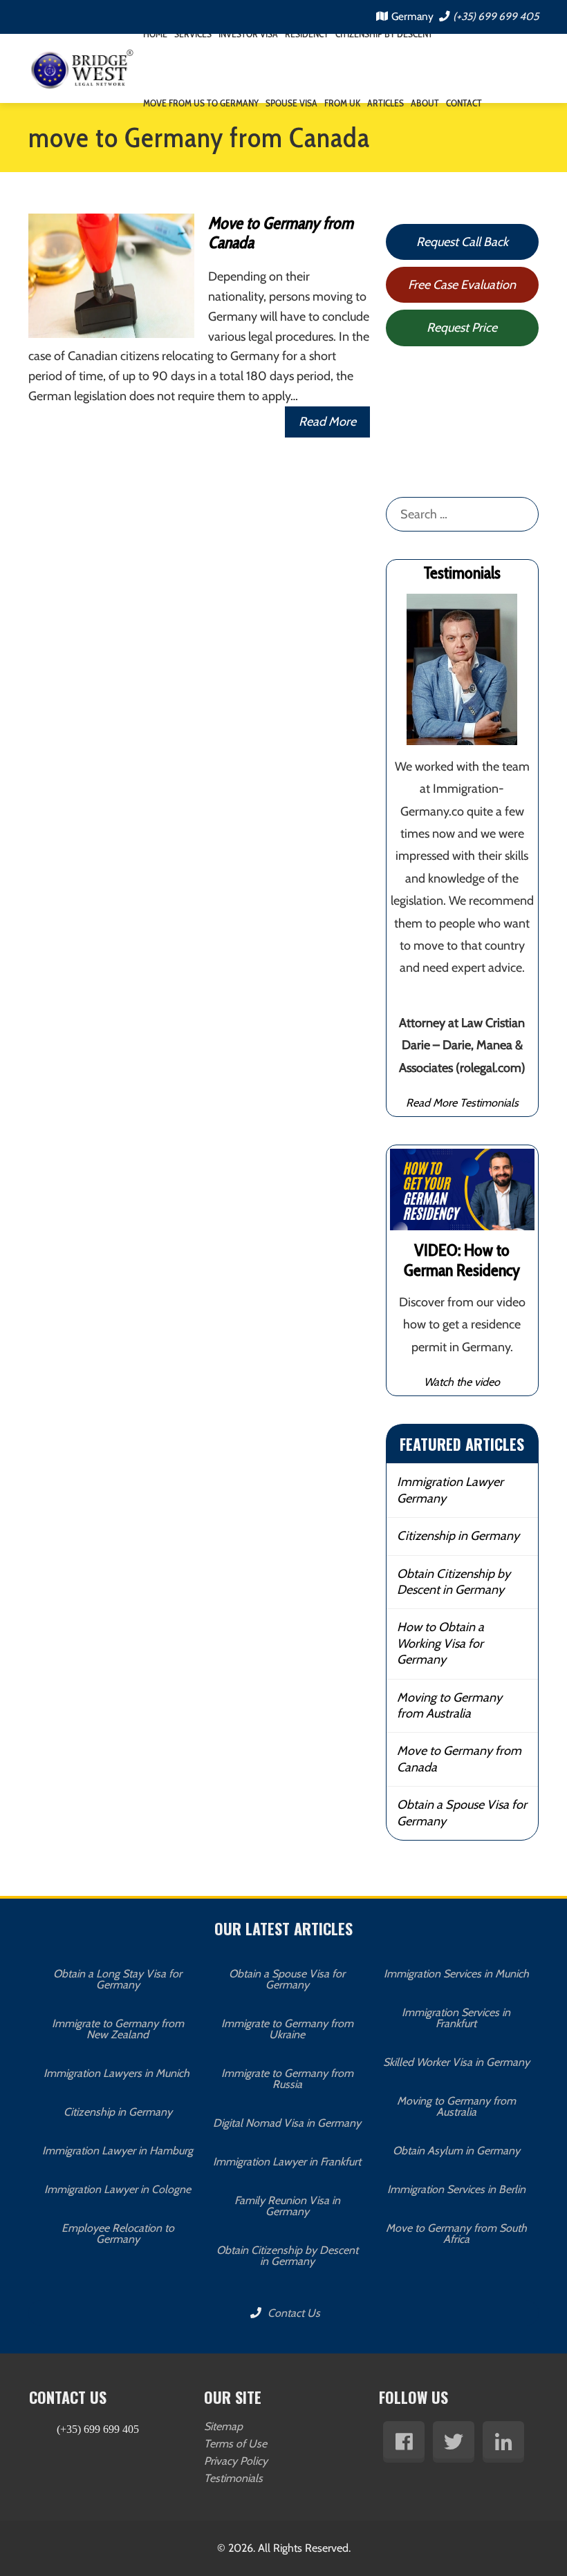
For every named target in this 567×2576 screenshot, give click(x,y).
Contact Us (292, 2313)
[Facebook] (404, 2442)
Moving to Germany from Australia (449, 1705)
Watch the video (462, 1382)
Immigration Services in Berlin (456, 2189)
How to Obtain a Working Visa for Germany (440, 1643)
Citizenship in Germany (458, 1536)
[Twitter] (454, 2442)
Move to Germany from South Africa (456, 2234)
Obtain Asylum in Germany (456, 2151)
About (425, 103)
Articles (385, 103)
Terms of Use (235, 2444)
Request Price (462, 328)
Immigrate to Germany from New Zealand (118, 2029)
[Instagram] (503, 2442)
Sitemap (223, 2426)
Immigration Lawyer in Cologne (118, 2189)
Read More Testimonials (462, 1102)
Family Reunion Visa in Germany (287, 2206)
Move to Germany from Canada (281, 233)
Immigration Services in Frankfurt (456, 2018)
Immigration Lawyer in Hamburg (118, 2151)
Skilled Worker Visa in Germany (456, 2062)
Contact (464, 103)
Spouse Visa (291, 103)
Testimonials (233, 2478)
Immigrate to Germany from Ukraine (287, 2029)
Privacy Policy (236, 2461)
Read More (327, 422)
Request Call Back (462, 242)
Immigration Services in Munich (456, 1974)
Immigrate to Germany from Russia (287, 2079)
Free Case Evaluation (462, 285)
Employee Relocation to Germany (118, 2234)
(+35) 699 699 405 (496, 16)
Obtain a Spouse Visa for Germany (462, 1813)
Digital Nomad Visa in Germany (287, 2123)
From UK (342, 103)
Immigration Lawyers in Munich (118, 2073)
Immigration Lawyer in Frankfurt (287, 2162)
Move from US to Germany (201, 103)
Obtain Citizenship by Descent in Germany (454, 1582)
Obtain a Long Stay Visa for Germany (118, 1979)
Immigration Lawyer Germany (450, 1490)
